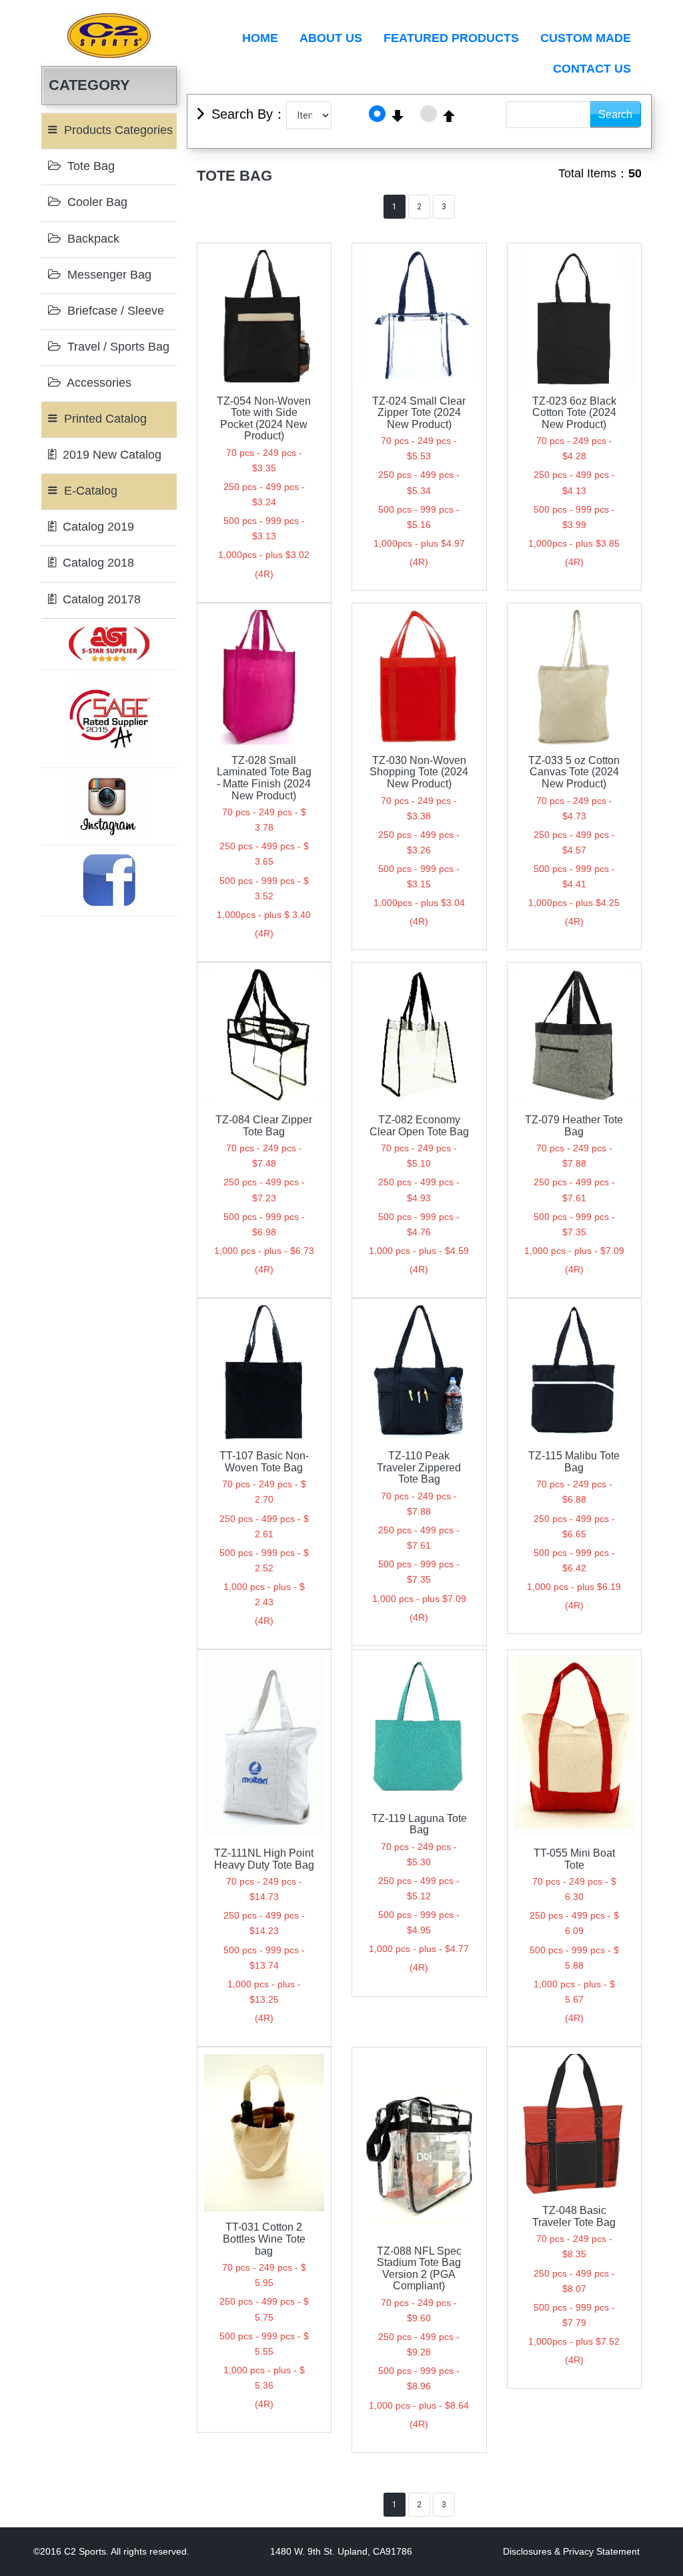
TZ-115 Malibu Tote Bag (574, 1462)
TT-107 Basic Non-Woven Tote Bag (264, 1462)
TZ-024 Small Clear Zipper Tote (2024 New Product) (419, 413)
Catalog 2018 (97, 563)
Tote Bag (89, 166)
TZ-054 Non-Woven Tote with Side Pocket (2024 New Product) (264, 419)
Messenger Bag (108, 275)
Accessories (98, 383)
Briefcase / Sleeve (114, 311)
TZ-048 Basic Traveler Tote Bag (574, 2216)
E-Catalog (89, 491)
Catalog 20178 (100, 599)
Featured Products (451, 38)
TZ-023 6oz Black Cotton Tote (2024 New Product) (574, 413)
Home (260, 38)
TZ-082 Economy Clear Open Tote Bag (419, 1126)
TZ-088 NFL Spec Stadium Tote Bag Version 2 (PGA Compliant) (419, 2269)
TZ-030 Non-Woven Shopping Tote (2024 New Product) (419, 772)
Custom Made (586, 38)
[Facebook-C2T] (109, 879)
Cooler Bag (96, 202)
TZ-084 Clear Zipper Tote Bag (264, 1126)
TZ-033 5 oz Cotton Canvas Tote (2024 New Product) (574, 772)
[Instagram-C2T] (109, 805)
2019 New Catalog (110, 455)
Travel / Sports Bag (117, 347)
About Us (331, 38)
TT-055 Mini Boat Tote (574, 1859)
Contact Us (592, 69)
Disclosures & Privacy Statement (571, 2551)
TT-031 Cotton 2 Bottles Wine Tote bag (264, 2239)
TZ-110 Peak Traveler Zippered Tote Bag (419, 1467)
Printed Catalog (104, 419)
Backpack (92, 239)
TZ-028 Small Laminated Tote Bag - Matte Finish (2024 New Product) (264, 778)
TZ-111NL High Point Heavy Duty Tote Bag (264, 1859)
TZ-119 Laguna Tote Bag (419, 1824)
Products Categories (117, 130)
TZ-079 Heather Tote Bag (574, 1126)
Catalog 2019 (97, 527)
